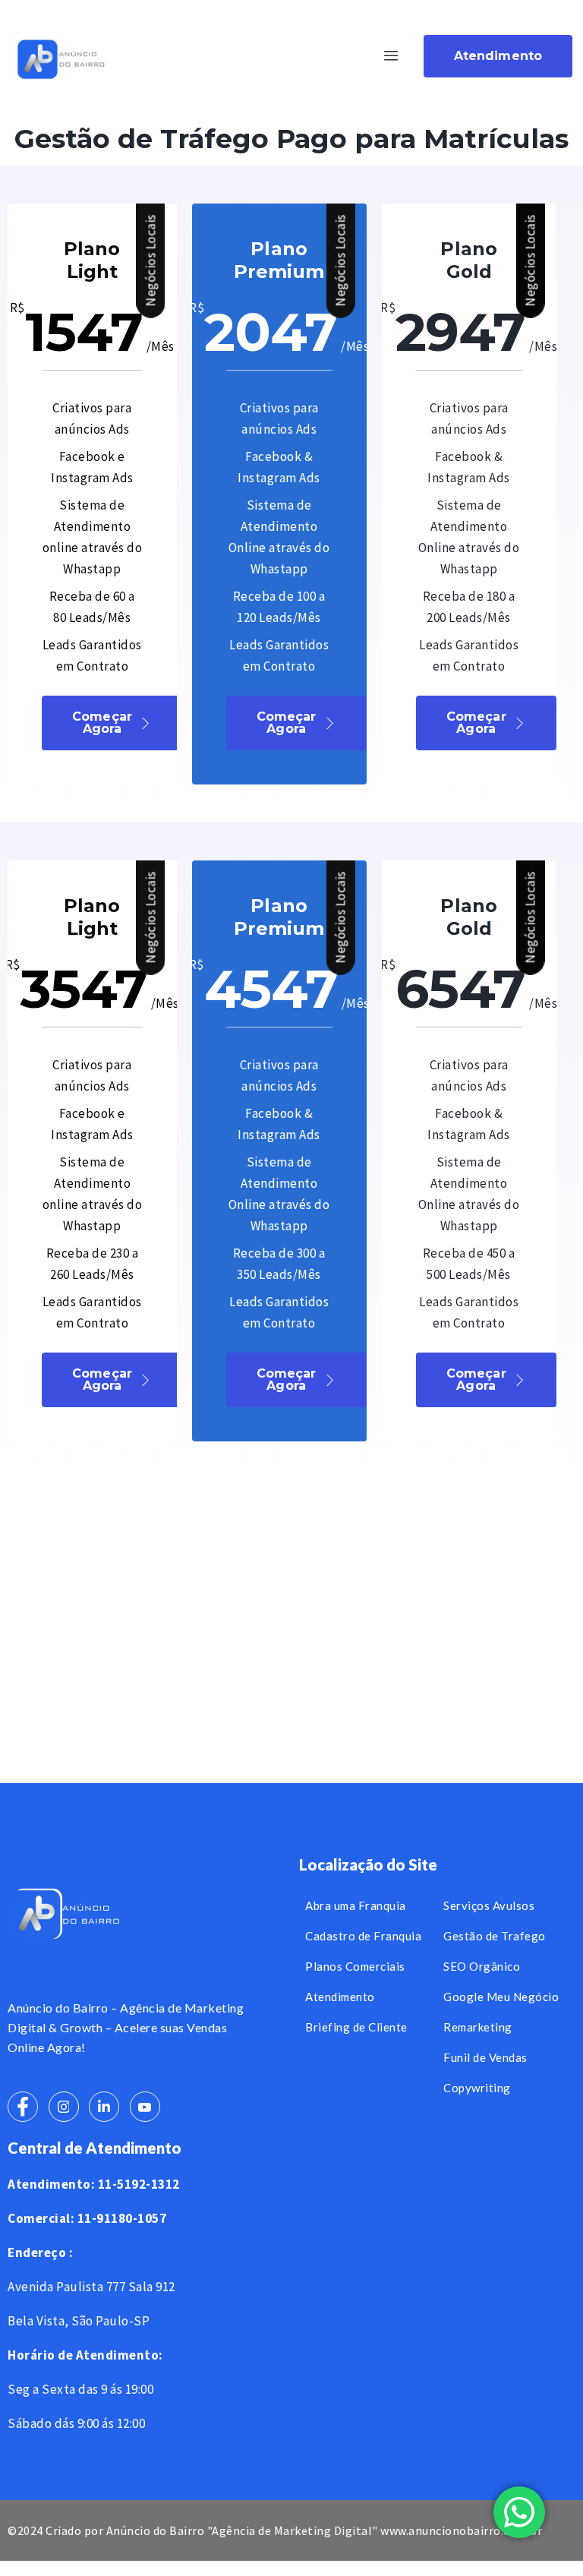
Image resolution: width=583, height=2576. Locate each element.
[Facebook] (23, 2107)
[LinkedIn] (104, 2107)
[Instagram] (64, 2107)
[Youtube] (145, 2107)
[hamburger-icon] (391, 56)
